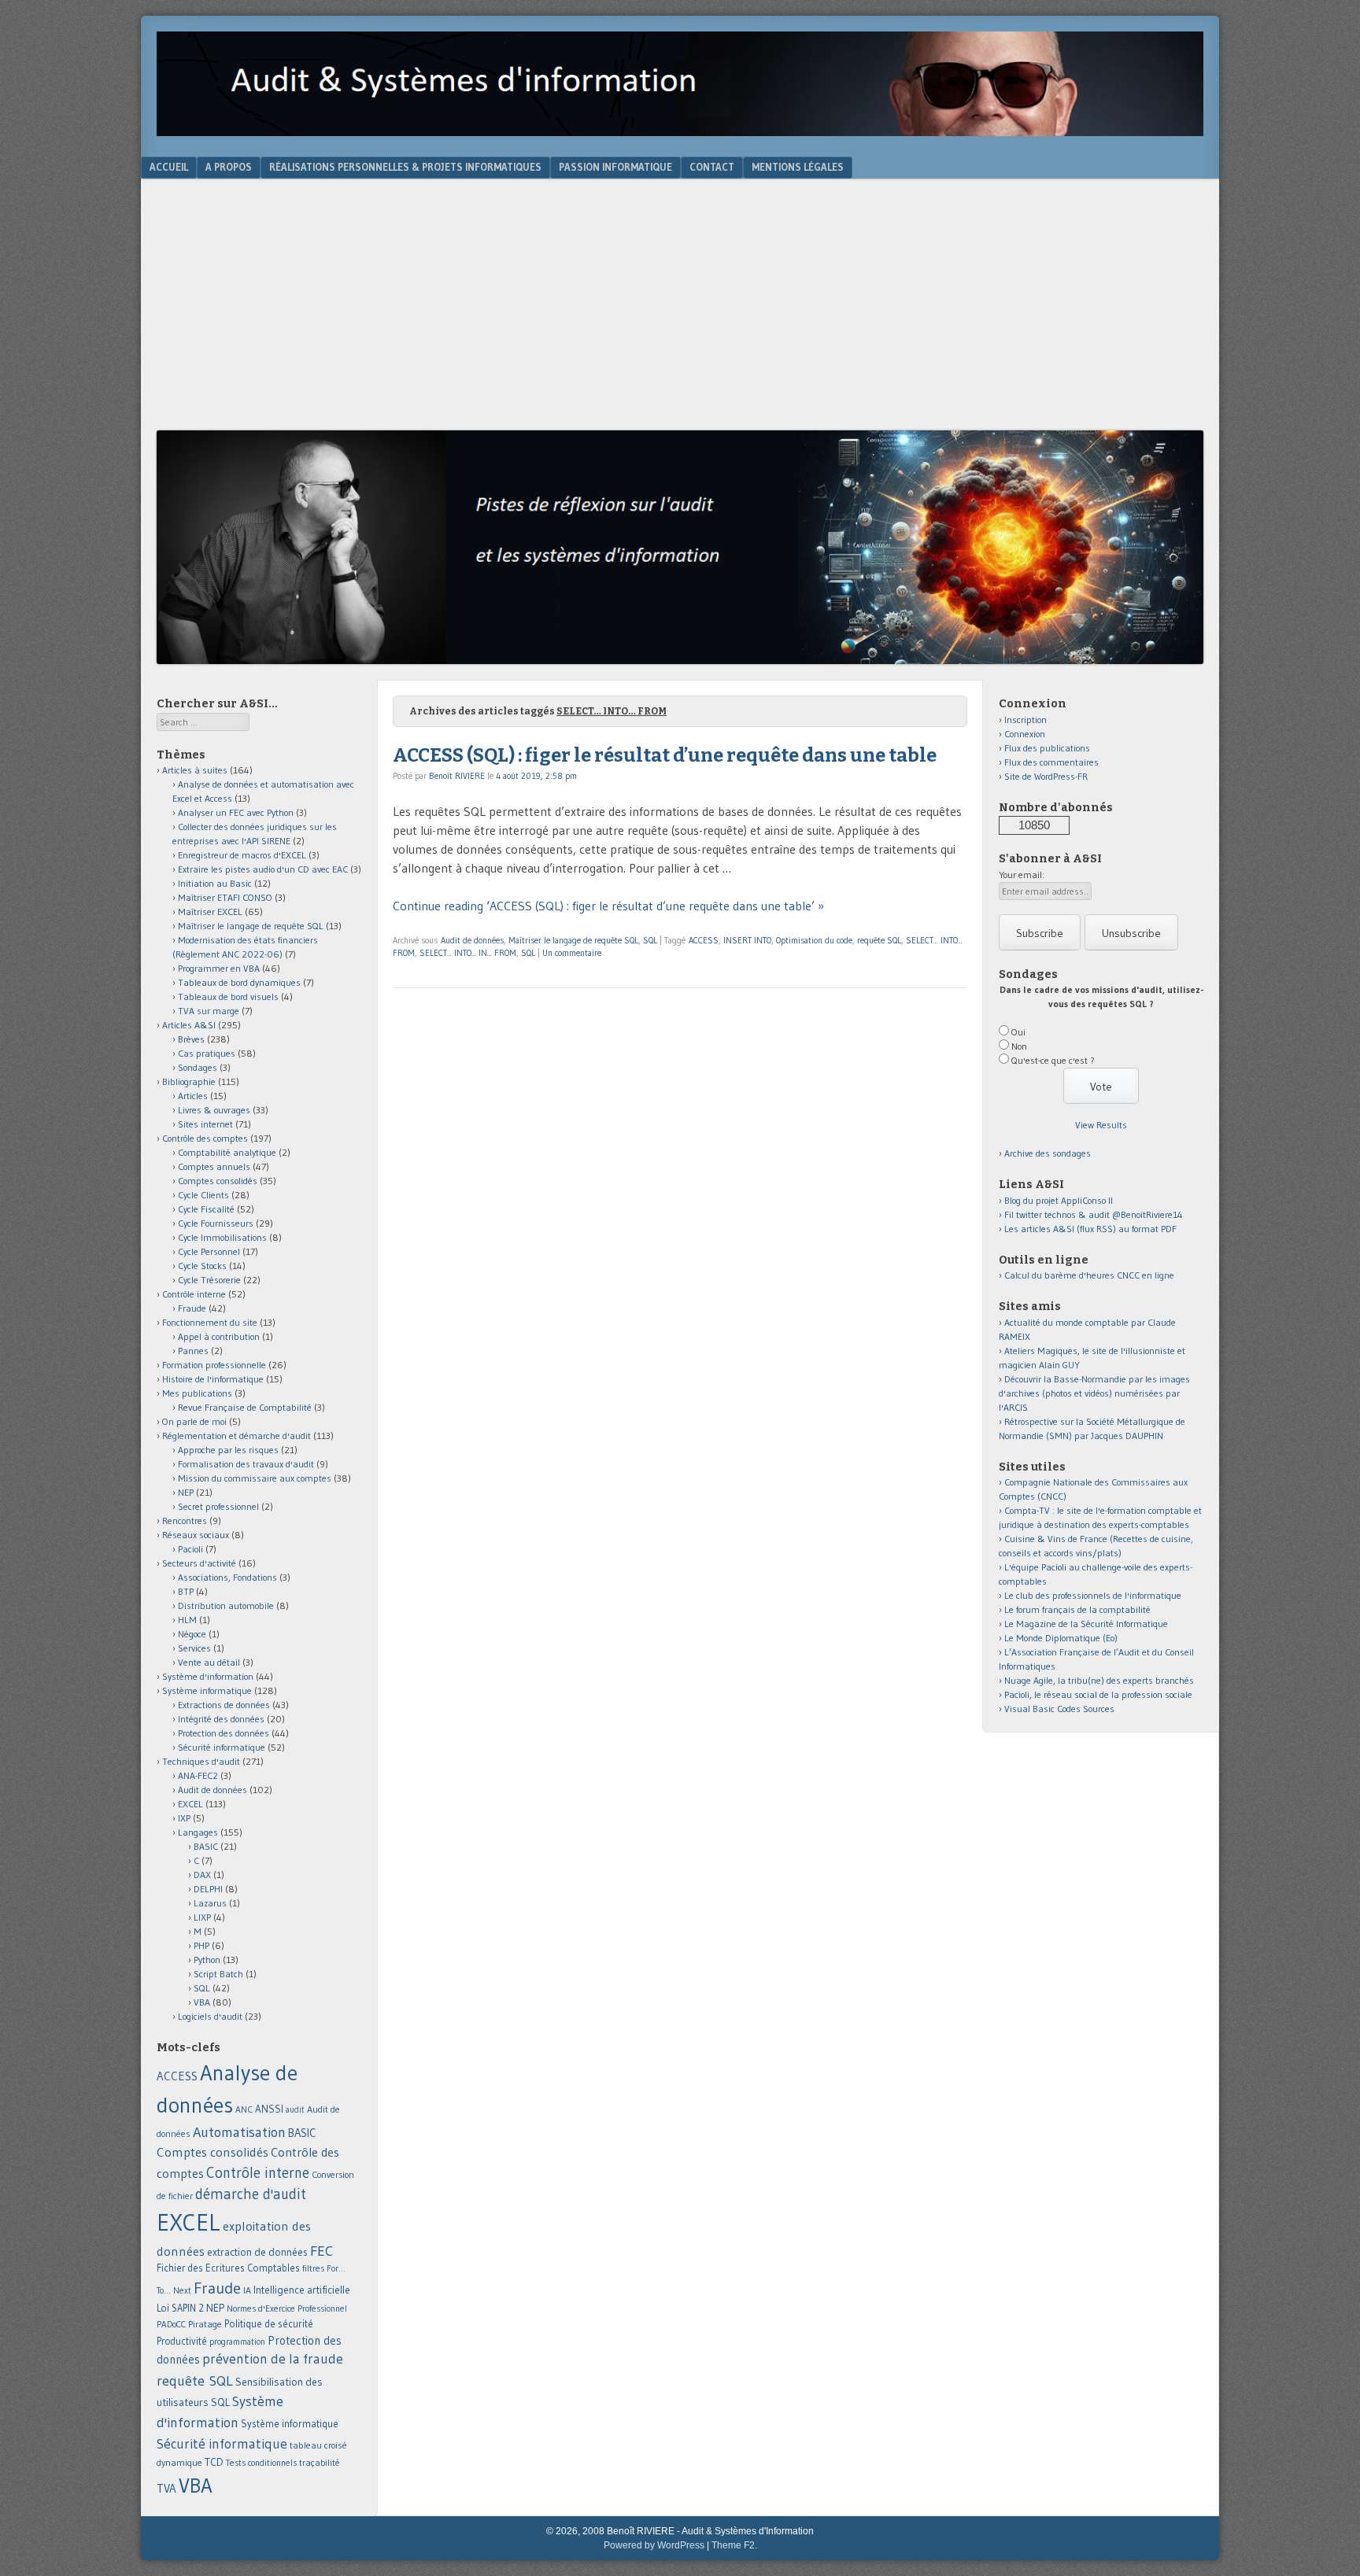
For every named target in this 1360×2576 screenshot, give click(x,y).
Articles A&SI (189, 1025)
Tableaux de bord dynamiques (239, 982)
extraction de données (257, 2252)
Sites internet (205, 1124)
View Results (1101, 1125)
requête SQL (879, 940)
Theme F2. (734, 2545)
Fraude (192, 1308)
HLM (187, 1620)
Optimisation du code (814, 940)
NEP (186, 1492)
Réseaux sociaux (196, 1535)
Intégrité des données (221, 1719)
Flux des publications (1047, 748)
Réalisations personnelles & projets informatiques (405, 167)
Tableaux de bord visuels (228, 996)
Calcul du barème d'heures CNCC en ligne (1089, 1275)
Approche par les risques (228, 1450)
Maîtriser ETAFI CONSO (225, 897)
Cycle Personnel (209, 1251)
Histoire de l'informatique (213, 1379)
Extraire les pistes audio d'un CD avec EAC (263, 869)
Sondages (198, 1067)
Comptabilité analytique (227, 1152)
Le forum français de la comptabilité (1077, 1609)
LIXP (202, 1917)
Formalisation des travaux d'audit (246, 1464)
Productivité (182, 2341)
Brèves (191, 1039)
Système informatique (207, 1690)
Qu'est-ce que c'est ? (1053, 1060)
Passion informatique (615, 167)
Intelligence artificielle (302, 2290)
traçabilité (320, 2463)
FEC (322, 2251)
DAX (202, 1875)
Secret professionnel (218, 1506)
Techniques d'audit (201, 1761)
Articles (193, 1096)
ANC (244, 2109)
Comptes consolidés (218, 1181)
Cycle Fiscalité (206, 1209)
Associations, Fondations (227, 1577)
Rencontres (185, 1521)
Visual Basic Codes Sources (1059, 1709)
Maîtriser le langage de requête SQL (573, 940)
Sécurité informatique (222, 1747)
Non (1019, 1046)
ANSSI (269, 2109)
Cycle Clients (203, 1195)
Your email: (1022, 875)
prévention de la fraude (273, 2359)
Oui (1018, 1032)
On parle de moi (194, 1421)
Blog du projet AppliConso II (1059, 1200)
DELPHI (208, 1889)
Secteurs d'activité (199, 1563)
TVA (166, 2488)
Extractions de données (224, 1705)
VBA (202, 2002)
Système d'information (208, 1676)
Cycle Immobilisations (222, 1237)
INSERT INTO (747, 940)
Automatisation (239, 2132)
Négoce (192, 1634)
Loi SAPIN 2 (180, 2308)
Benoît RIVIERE (457, 776)
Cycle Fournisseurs (216, 1223)
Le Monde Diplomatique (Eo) (1061, 1638)
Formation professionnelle (214, 1365)
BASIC (206, 1846)
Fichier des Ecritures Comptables (228, 2268)
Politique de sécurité (269, 2323)
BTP (186, 1591)
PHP (201, 1945)
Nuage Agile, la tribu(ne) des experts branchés (1099, 1680)
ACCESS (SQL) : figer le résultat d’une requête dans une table (665, 755)
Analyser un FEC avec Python (236, 812)
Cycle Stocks (202, 1266)
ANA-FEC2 (198, 1775)
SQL (650, 940)
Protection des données (224, 1733)
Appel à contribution (219, 1336)
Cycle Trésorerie (209, 1280)
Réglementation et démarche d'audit (237, 1436)
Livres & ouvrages (214, 1110)
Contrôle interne (194, 1294)
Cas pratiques (207, 1053)
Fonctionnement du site (210, 1322)
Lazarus (210, 1903)
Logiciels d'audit (210, 2016)
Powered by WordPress (654, 2545)
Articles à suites (195, 770)
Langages (198, 1832)
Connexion (1025, 734)
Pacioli (190, 1549)
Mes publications (197, 1393)
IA (247, 2290)
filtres (313, 2268)
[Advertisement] (680, 312)
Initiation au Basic (215, 883)
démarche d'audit (251, 2194)
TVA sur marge (209, 1011)
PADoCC (171, 2324)
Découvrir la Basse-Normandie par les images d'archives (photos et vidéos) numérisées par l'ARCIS (1094, 1393)
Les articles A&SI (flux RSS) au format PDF (1090, 1229)
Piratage (205, 2324)
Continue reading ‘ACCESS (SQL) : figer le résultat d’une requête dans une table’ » (608, 906)
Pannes (193, 1351)
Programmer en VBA (219, 968)
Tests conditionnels (261, 2463)
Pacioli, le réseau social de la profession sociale (1098, 1694)
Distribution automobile (226, 1605)
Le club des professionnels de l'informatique (1093, 1595)
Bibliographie (189, 1081)
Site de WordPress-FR (1046, 776)
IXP (184, 1818)
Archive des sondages (1048, 1153)
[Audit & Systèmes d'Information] (680, 131)
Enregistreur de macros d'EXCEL (242, 855)
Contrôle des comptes (205, 1138)
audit (295, 2110)
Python (207, 1960)
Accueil (169, 167)
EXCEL (190, 1804)
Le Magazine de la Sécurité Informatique (1086, 1624)
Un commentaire (572, 953)
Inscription (1026, 720)
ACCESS (704, 940)
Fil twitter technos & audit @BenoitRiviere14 (1094, 1214)
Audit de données (472, 940)
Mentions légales (798, 167)
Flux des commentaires (1051, 762)
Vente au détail (209, 1662)
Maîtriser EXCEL (210, 912)
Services (194, 1648)
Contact (712, 167)
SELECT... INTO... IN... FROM (468, 953)
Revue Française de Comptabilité (245, 1407)
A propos (229, 167)
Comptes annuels (214, 1166)
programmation (237, 2342)
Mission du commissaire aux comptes (255, 1478)
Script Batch (218, 1974)
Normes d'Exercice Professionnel (287, 2308)
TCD (214, 2462)
